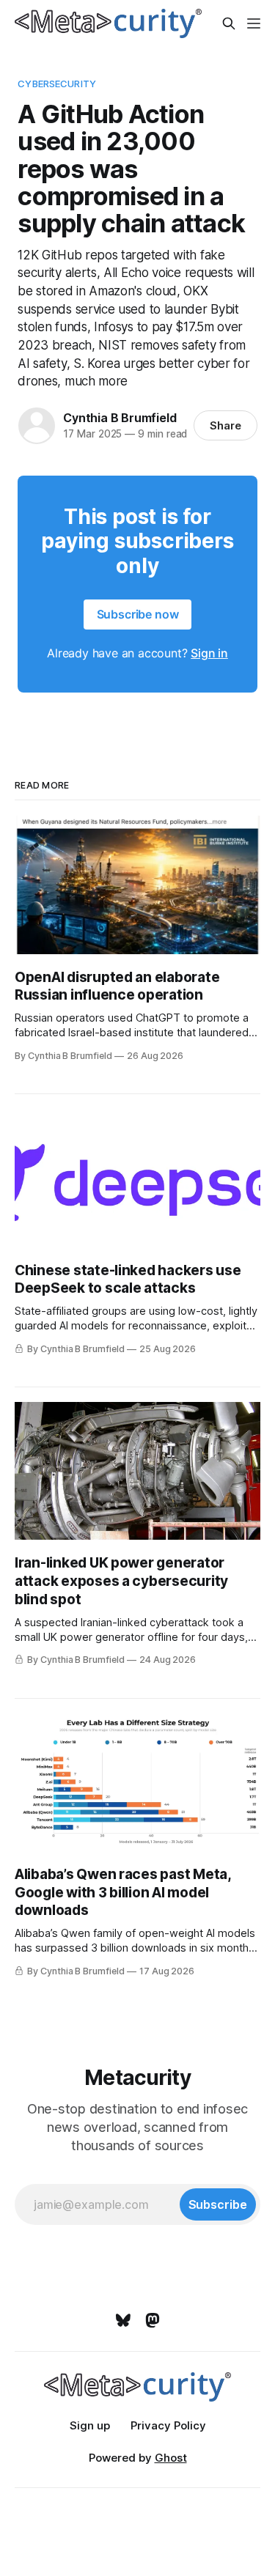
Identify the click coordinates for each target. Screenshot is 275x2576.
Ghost (171, 2458)
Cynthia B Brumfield (120, 418)
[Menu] (254, 23)
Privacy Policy (168, 2425)
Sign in (209, 653)
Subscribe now (138, 614)
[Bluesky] (123, 2320)
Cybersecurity (57, 84)
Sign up (90, 2425)
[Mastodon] (153, 2320)
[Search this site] (229, 23)
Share (225, 425)
